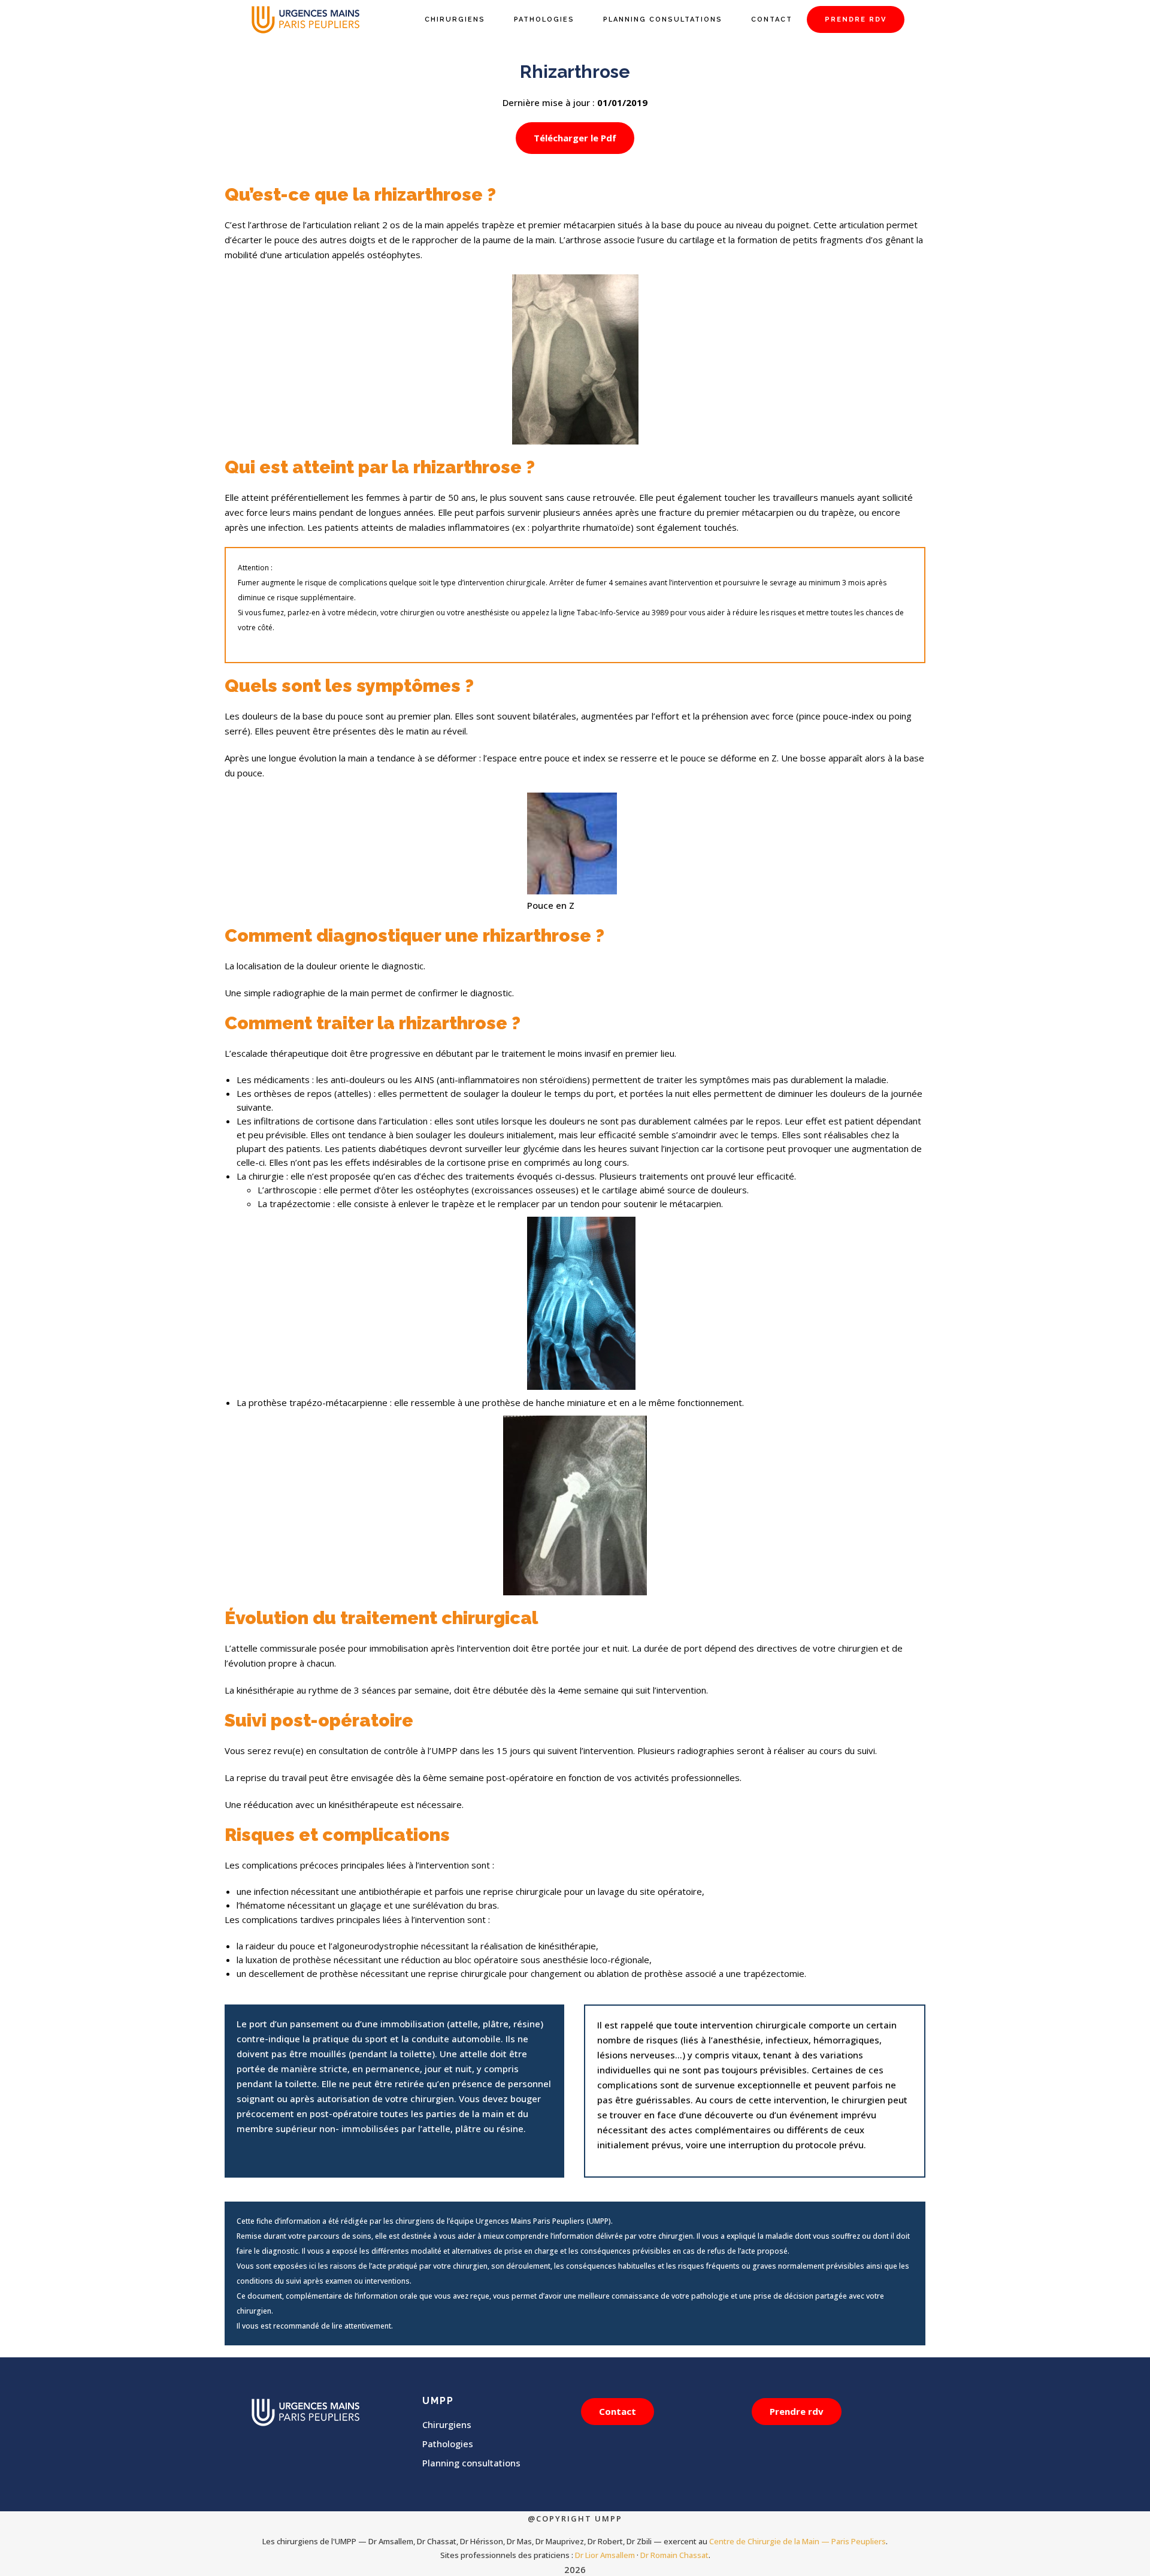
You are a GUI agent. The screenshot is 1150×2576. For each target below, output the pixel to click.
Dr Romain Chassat (674, 2555)
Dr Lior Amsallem (605, 2555)
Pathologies (448, 2444)
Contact (618, 2411)
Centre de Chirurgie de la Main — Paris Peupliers (798, 2541)
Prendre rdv (797, 2411)
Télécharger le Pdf (575, 138)
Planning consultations (471, 2463)
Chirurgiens (447, 2424)
